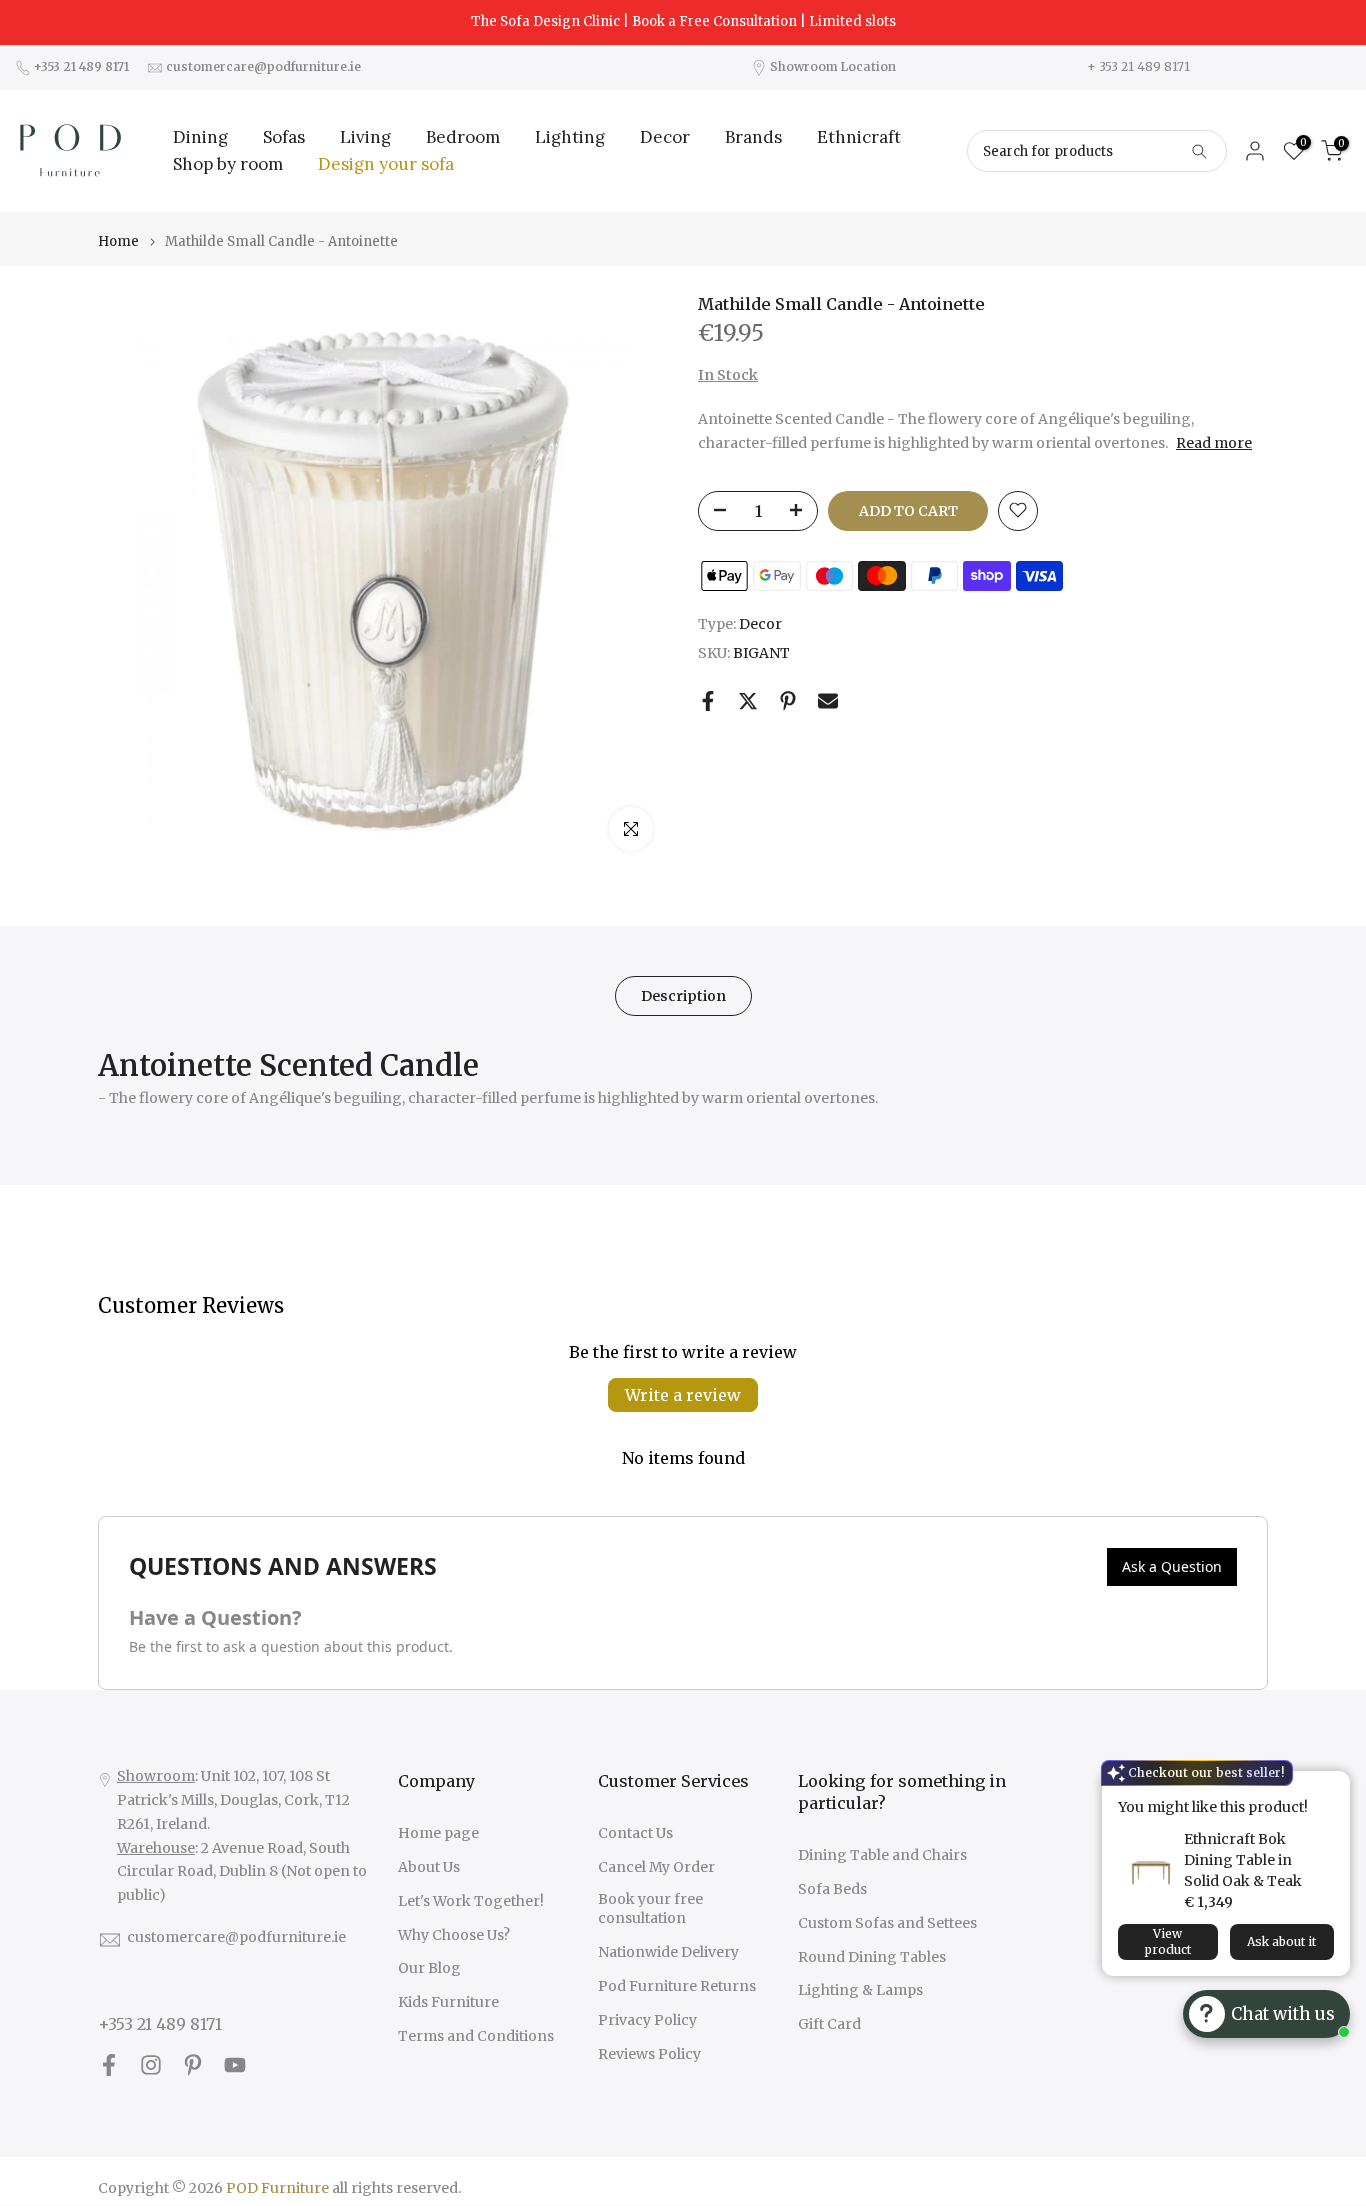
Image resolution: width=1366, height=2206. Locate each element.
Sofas (284, 137)
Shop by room (228, 164)
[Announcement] (683, 22)
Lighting (570, 137)
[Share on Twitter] (748, 701)
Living (365, 137)
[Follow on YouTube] (235, 2064)
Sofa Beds (832, 1889)
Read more (1214, 443)
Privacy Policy (647, 2020)
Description (683, 996)
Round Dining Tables (872, 1957)
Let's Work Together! (471, 1901)
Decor (665, 137)
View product (1168, 1941)
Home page (438, 1833)
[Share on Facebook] (708, 701)
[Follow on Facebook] (109, 2064)
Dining (200, 137)
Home (118, 241)
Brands (753, 137)
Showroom (156, 1776)
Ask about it (1281, 1941)
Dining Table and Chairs (882, 1855)
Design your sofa (386, 164)
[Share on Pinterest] (788, 701)
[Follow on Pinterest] (193, 2064)
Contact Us (635, 1833)
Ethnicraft (859, 137)
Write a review (683, 1395)
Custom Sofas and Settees (887, 1923)
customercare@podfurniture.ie (236, 1937)
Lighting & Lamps (860, 1990)
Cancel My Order (656, 1867)
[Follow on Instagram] (151, 2064)
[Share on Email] (828, 701)
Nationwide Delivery (668, 1952)
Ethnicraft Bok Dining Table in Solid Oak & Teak (1243, 1860)
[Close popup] (1329, 1788)
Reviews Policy (649, 2054)
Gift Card (829, 2024)
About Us (429, 1867)
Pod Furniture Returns (677, 1986)
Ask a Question (1172, 1566)
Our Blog (429, 1968)
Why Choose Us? (454, 1935)
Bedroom (463, 137)
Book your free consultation (650, 1909)
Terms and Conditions (476, 2036)
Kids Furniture (448, 2002)
